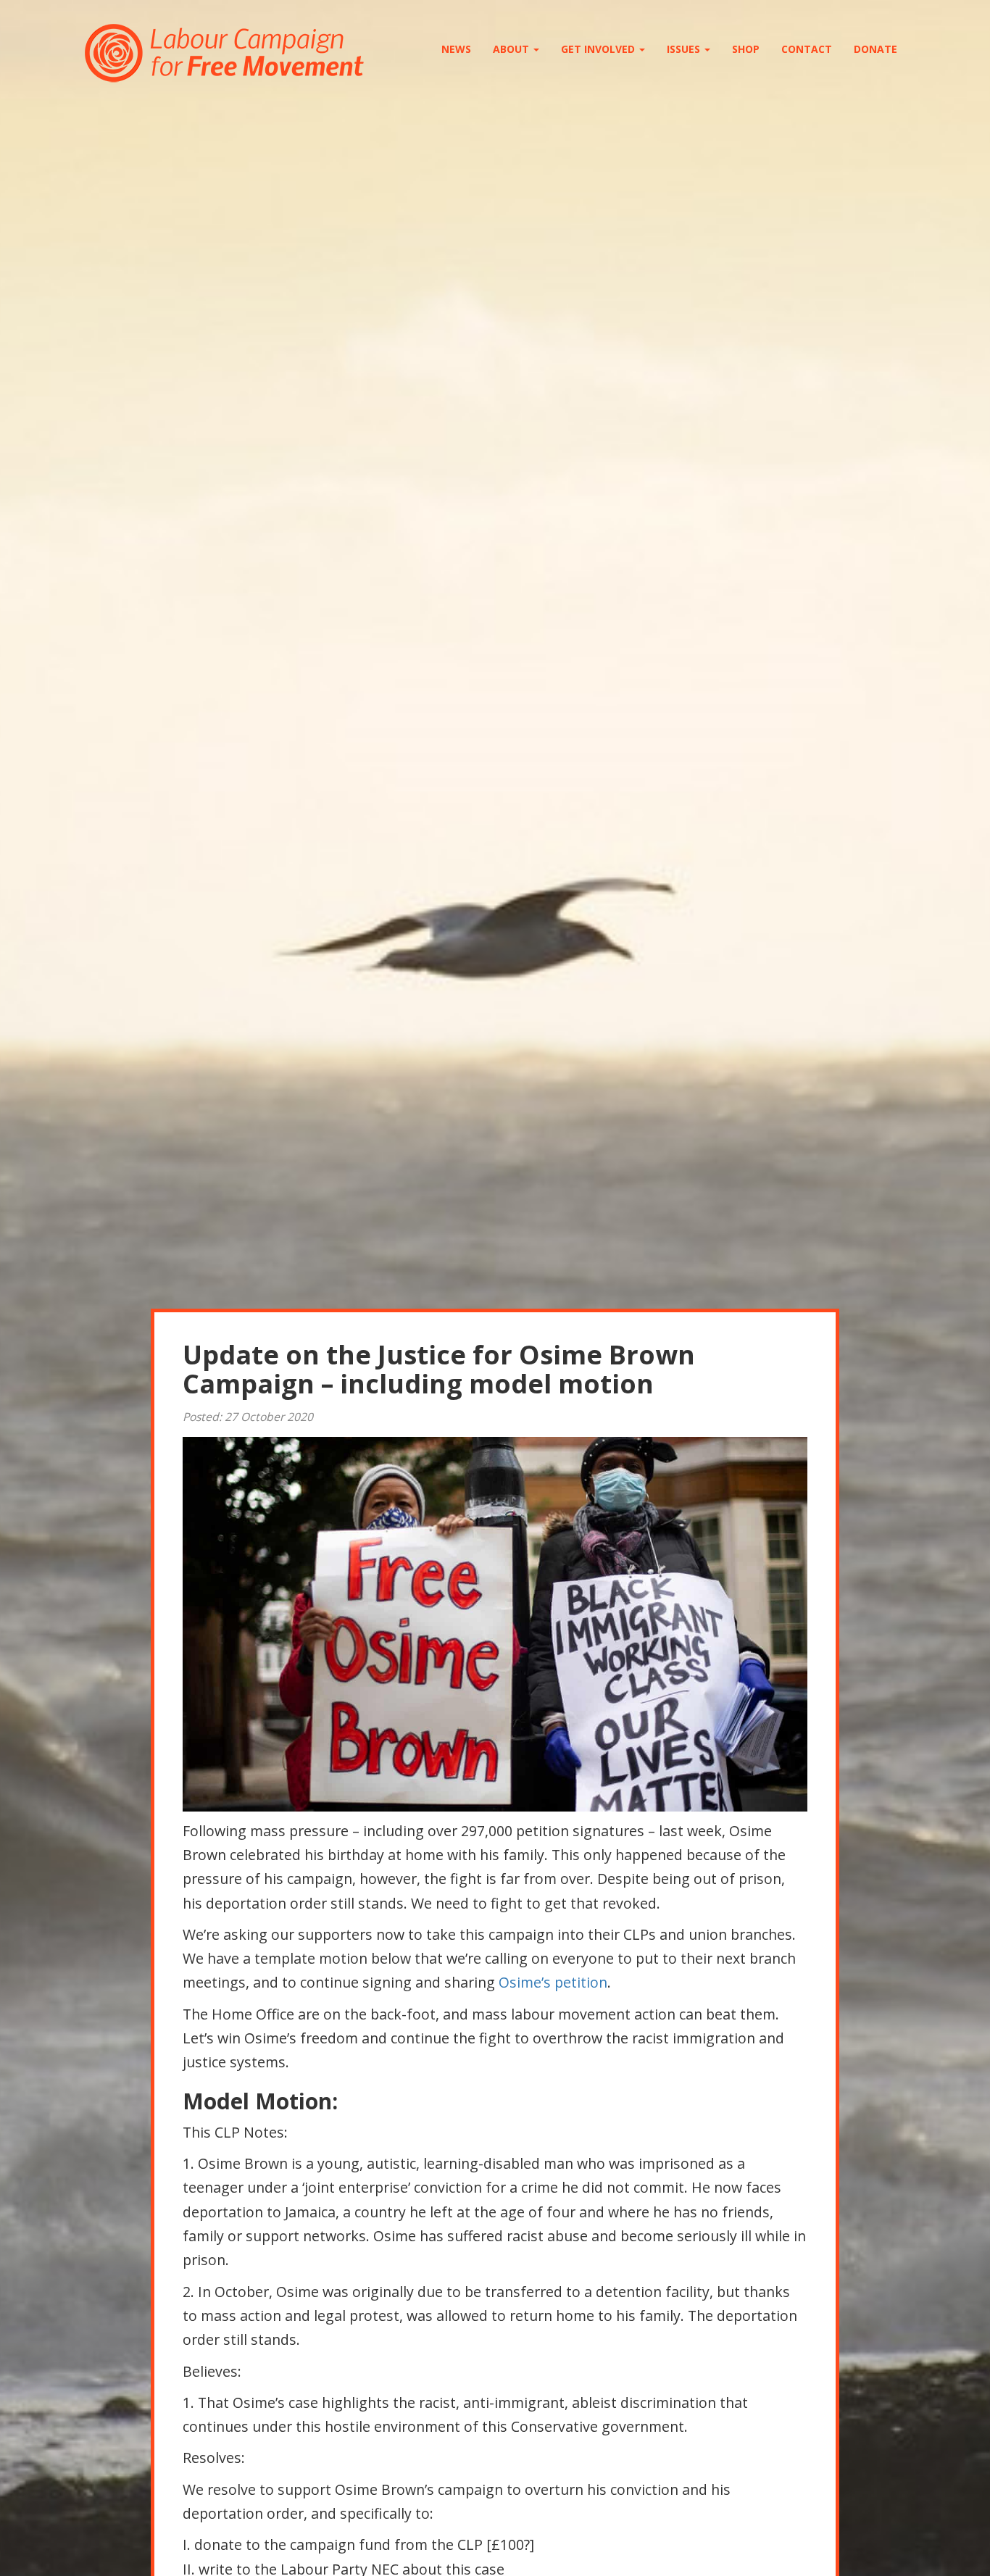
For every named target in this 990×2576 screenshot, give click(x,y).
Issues (685, 49)
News (456, 49)
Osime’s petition (553, 1982)
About (512, 49)
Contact (807, 49)
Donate (875, 49)
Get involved (599, 49)
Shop (746, 49)
